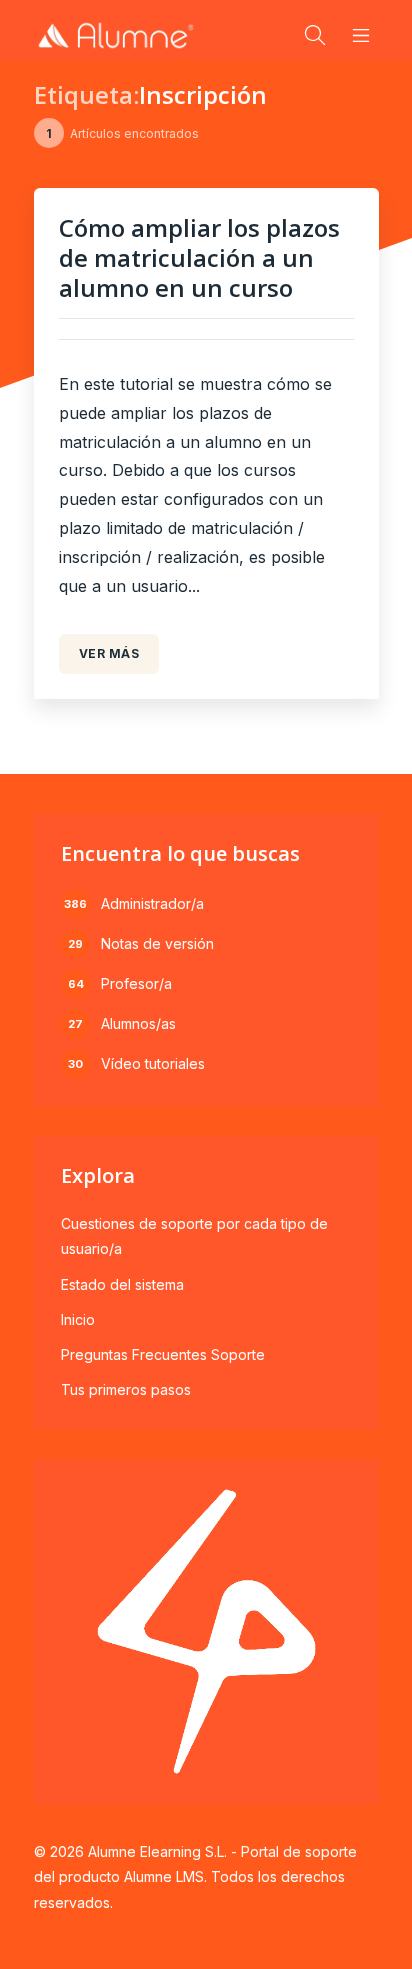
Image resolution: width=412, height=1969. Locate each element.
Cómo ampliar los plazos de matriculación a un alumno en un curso (199, 257)
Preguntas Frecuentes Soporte (163, 1354)
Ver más (109, 653)
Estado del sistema (122, 1284)
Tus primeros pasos (126, 1389)
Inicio (78, 1319)
